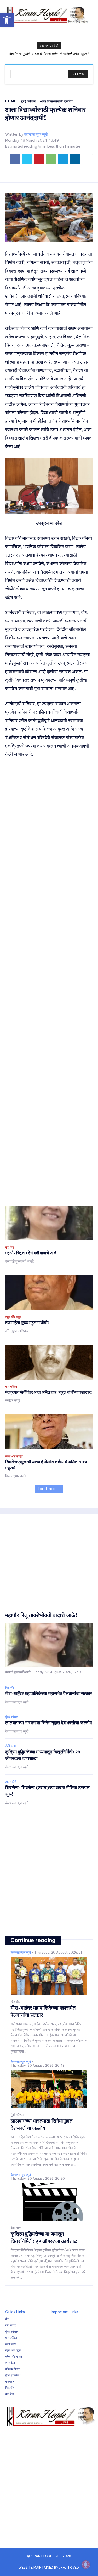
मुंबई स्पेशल (28, 101)
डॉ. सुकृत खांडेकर (17, 1331)
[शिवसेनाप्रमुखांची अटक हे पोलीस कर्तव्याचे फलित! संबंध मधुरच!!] (49, 1432)
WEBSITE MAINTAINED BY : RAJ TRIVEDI (49, 2568)
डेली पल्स (10, 1746)
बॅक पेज (9, 1247)
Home (11, 101)
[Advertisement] (49, 982)
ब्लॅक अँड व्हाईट (14, 1456)
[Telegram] (63, 159)
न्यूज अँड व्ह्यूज (13, 1317)
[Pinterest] (39, 159)
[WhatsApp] (51, 159)
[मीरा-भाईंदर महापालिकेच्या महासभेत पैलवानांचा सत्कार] (49, 1976)
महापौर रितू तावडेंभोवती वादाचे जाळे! (31, 1253)
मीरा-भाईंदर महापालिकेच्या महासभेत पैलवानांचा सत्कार (49, 1693)
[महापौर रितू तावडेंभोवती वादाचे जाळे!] (49, 1223)
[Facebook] (15, 159)
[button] (7, 20)
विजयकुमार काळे (16, 1476)
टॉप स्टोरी (11, 1782)
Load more (47, 1489)
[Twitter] (27, 159)
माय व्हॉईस (11, 1387)
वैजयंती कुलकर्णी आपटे (20, 1261)
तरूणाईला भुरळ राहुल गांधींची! (27, 1323)
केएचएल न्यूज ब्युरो (36, 135)
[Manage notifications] (86, 2565)
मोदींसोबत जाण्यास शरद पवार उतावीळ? (54, 54)
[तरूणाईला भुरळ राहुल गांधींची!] (49, 1293)
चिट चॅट (10, 1688)
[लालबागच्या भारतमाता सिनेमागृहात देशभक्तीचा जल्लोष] (49, 2089)
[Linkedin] (75, 159)
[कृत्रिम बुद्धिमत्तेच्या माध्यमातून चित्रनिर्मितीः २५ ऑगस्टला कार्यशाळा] (49, 2202)
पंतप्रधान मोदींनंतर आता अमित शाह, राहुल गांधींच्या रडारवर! (49, 1392)
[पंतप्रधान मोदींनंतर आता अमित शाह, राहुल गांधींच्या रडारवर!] (49, 1362)
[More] (87, 159)
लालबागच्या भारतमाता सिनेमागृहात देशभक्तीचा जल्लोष (49, 1723)
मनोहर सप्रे (13, 1400)
